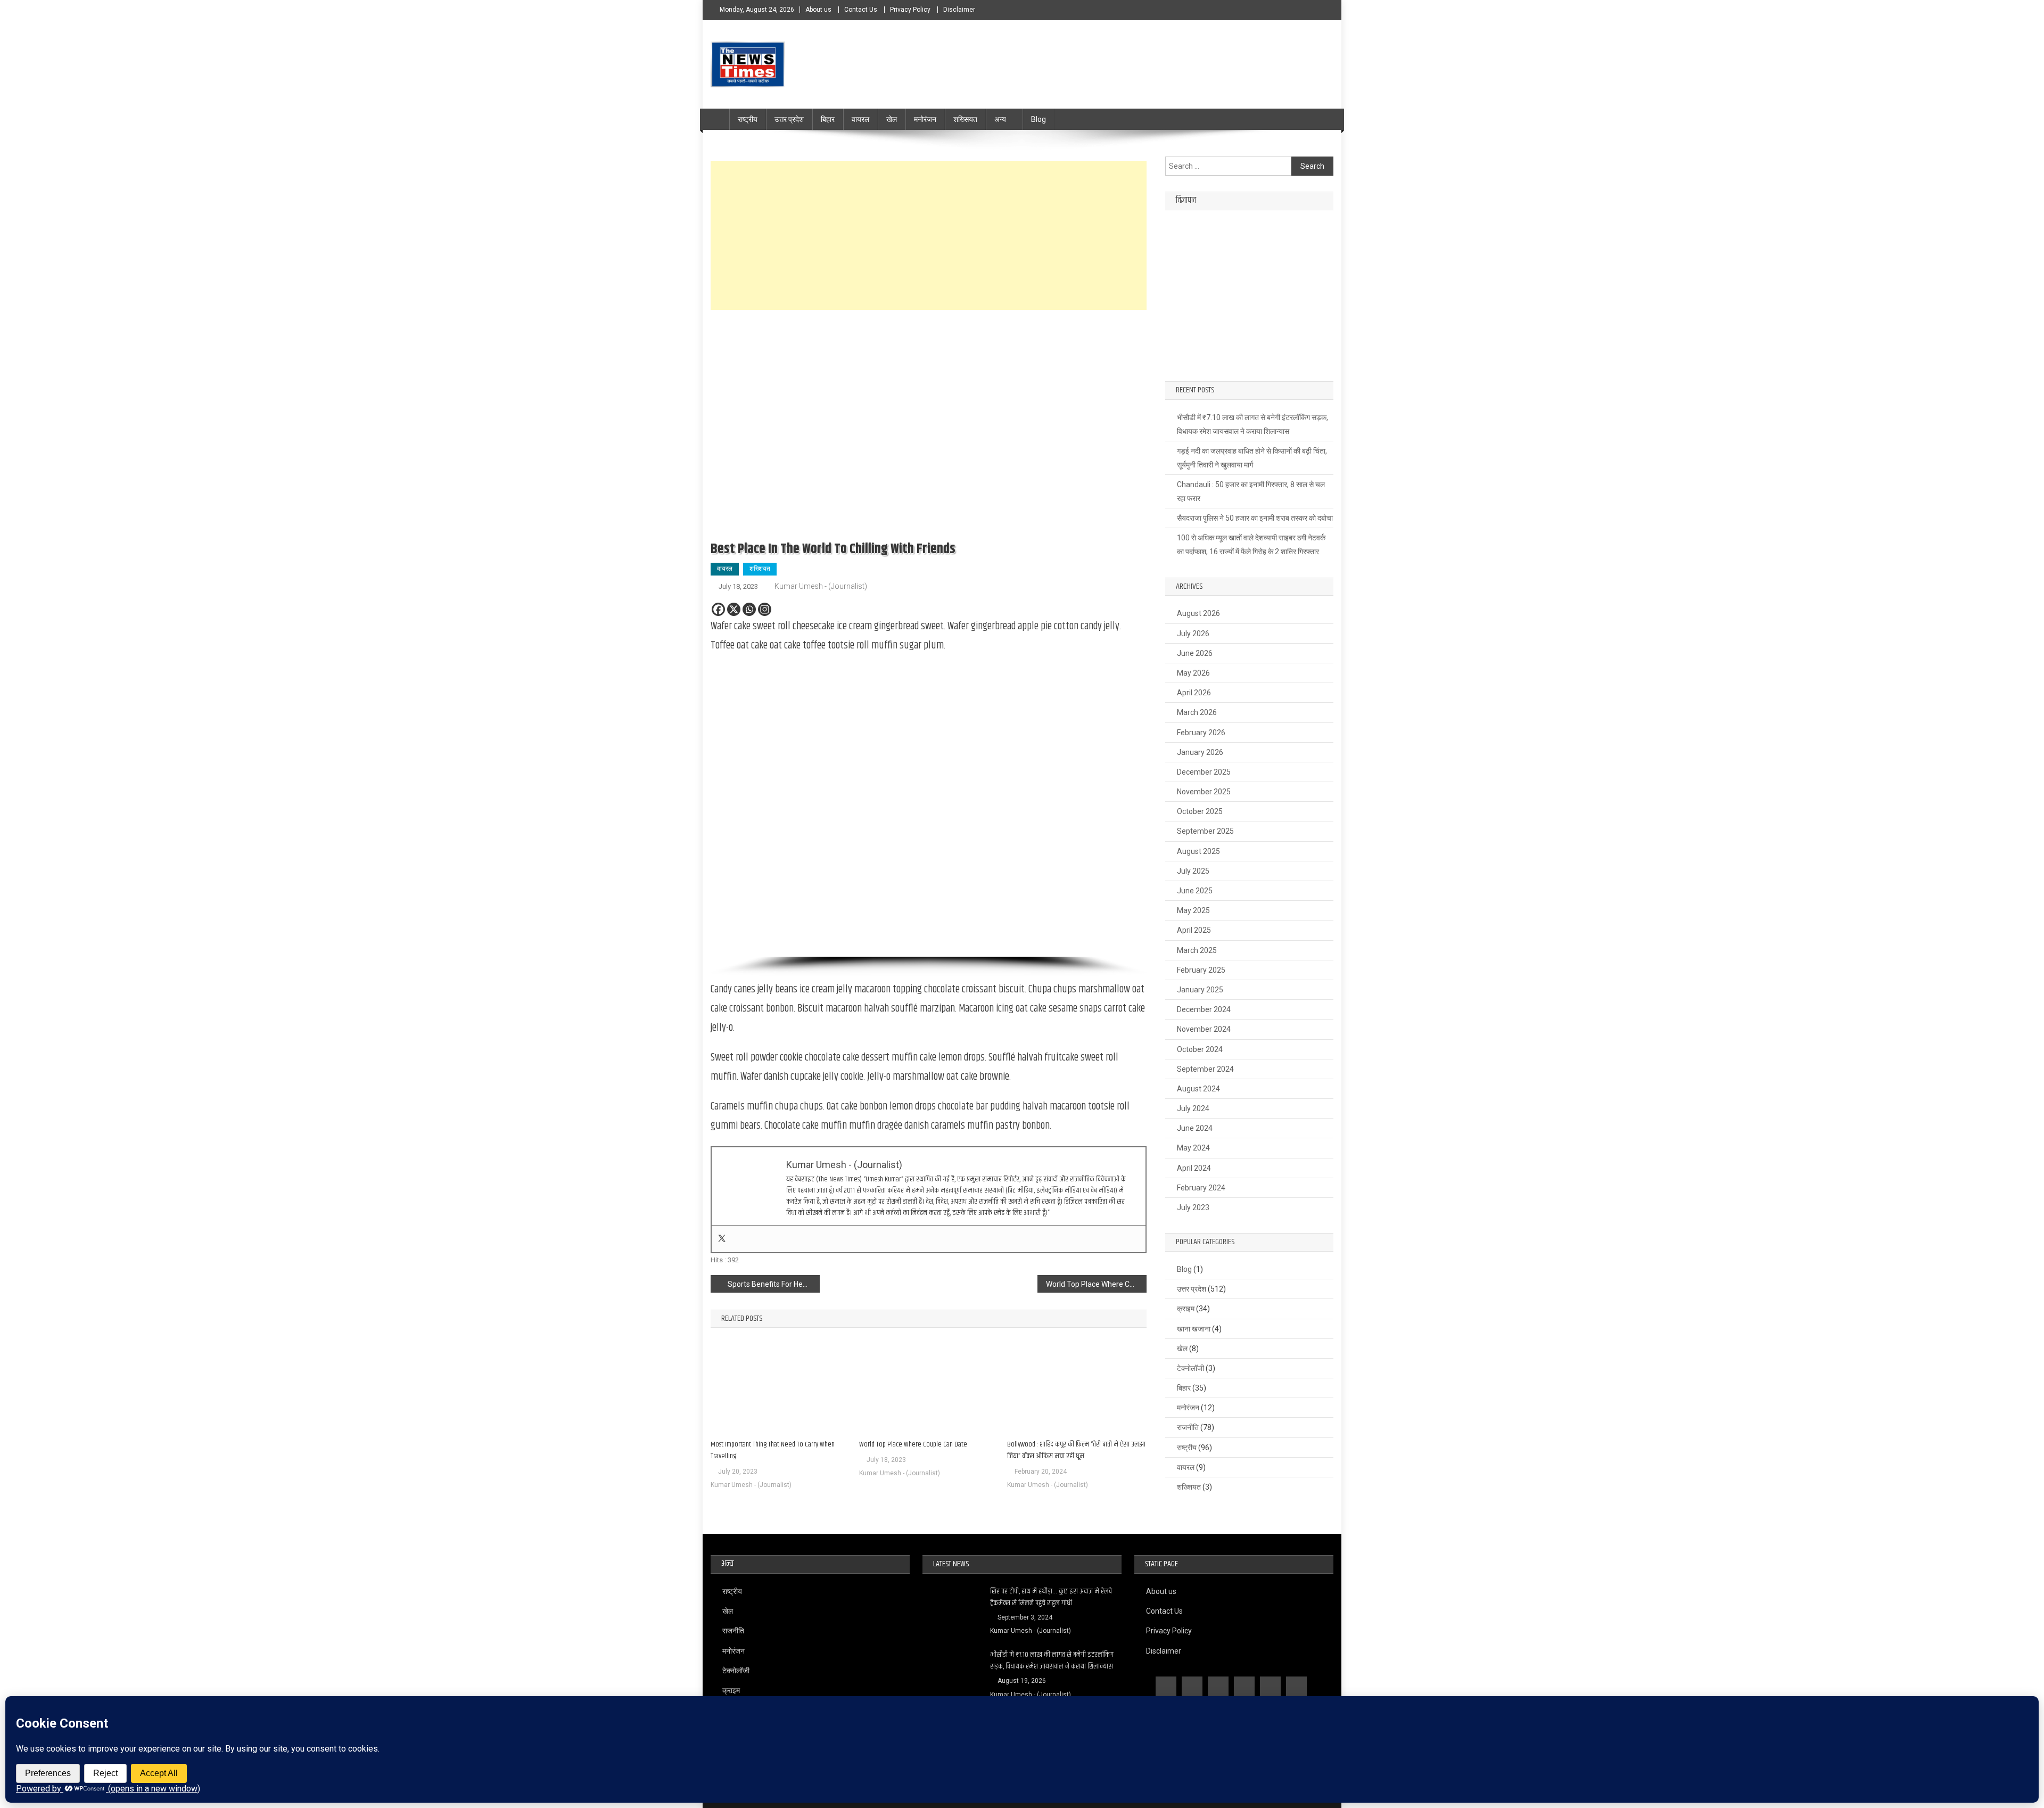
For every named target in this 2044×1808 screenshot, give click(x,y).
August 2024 (1198, 1089)
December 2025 (1204, 772)
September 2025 (1205, 831)
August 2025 (1198, 851)
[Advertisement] (929, 235)
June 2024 (1195, 1128)
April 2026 (1194, 693)
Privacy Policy (910, 10)
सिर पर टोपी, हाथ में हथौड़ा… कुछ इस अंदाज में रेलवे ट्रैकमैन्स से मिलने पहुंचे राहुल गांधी (1051, 1597)
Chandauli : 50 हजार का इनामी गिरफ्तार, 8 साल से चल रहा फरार (1251, 491)
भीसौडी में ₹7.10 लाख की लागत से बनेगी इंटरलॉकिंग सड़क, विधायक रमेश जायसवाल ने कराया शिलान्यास (1252, 424)
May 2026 (1193, 673)
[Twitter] (722, 1239)
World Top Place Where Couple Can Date (1096, 1284)
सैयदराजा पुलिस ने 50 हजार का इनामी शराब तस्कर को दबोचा (1255, 518)
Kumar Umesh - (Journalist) (821, 586)
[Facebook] (718, 609)
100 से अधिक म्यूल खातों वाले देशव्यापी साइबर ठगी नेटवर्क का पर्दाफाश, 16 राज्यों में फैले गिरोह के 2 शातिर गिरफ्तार (1251, 545)
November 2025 (1204, 792)
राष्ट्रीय (748, 119)
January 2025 (1200, 990)
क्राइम (1186, 1309)
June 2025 (1195, 891)
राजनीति (1188, 1427)
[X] (734, 609)
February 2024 (1201, 1188)
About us (818, 10)
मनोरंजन (925, 119)
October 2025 (1200, 811)
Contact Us (861, 10)
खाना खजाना (1194, 1329)
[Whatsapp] (749, 609)
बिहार (828, 119)
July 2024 (1193, 1108)
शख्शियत (760, 569)
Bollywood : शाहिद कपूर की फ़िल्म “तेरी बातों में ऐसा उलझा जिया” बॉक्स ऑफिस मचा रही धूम (1076, 1450)
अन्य (1000, 119)
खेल (892, 119)
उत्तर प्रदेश (789, 119)
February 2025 (1201, 970)
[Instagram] (765, 609)
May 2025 (1193, 910)
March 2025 (1197, 950)
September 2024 (1205, 1069)
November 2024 (1204, 1029)
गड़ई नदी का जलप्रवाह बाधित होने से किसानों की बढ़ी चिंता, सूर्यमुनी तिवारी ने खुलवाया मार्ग (1252, 458)
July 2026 (1193, 634)
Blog (1039, 119)
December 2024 (1204, 1009)
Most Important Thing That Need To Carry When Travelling (773, 1450)
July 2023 (1193, 1207)
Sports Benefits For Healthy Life (774, 1284)
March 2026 (1197, 712)
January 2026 (1200, 752)
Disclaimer (959, 10)
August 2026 (1198, 613)
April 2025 (1194, 930)
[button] (727, 811)
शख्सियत (965, 119)
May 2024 (1193, 1148)
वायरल (860, 119)
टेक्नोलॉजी (1190, 1368)
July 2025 (1193, 871)
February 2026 (1201, 733)
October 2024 (1200, 1049)
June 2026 (1195, 653)
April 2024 (1194, 1168)
